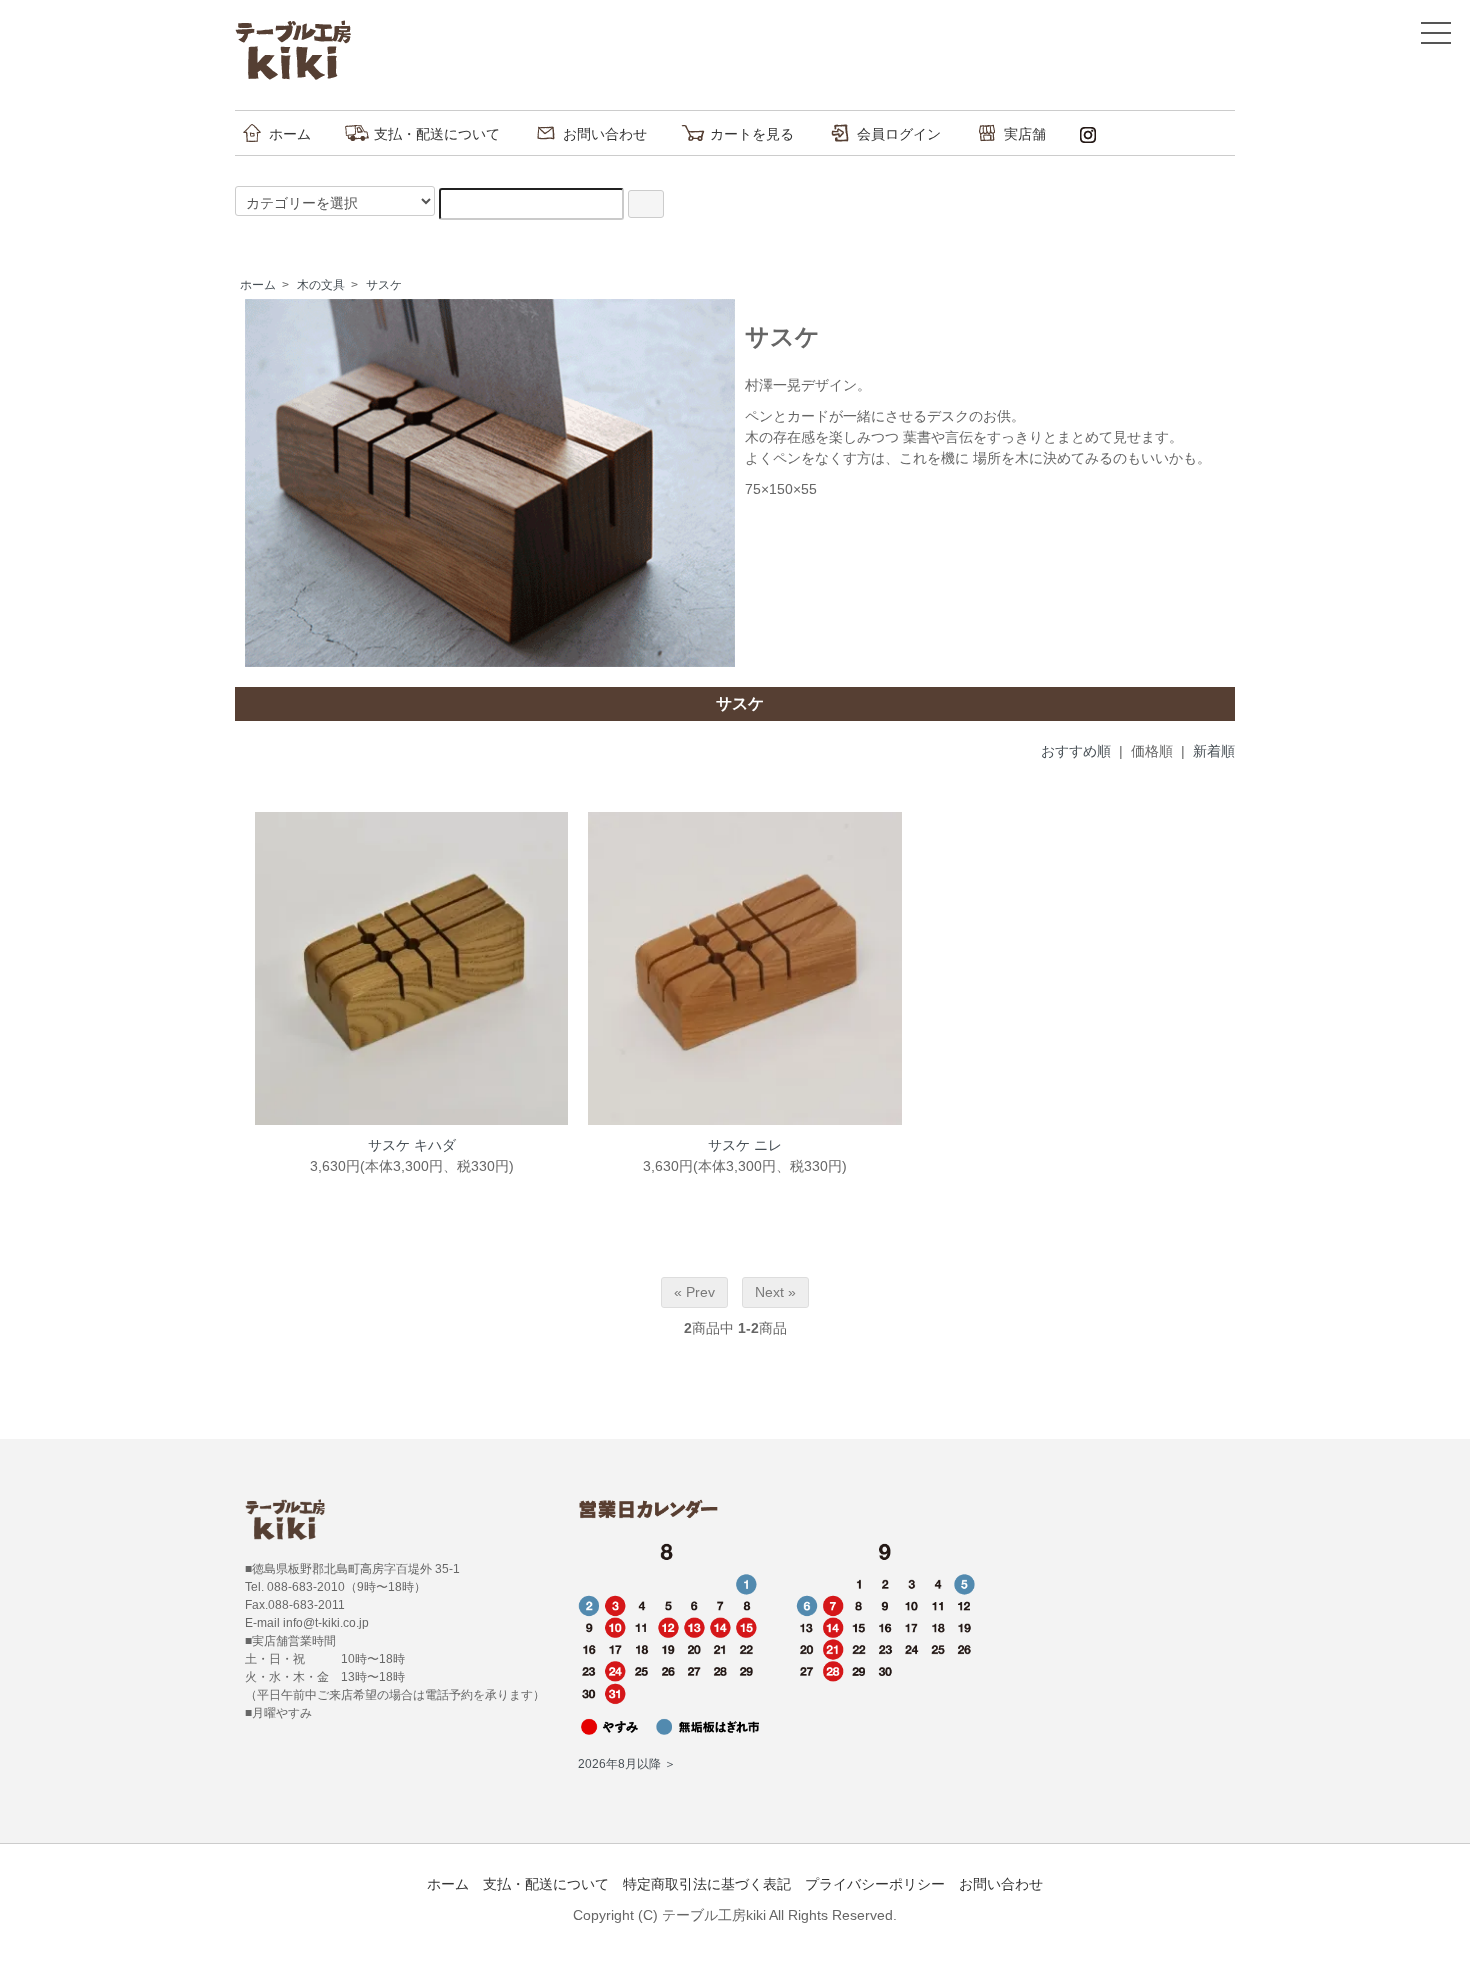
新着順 (1214, 751)
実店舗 (1025, 134)
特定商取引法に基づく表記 (707, 1884)
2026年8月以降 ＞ (627, 1764)
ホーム (290, 134)
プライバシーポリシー (875, 1884)
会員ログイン (899, 134)
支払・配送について (437, 134)
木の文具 (321, 285)
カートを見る (752, 134)
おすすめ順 (1076, 751)
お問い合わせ (605, 134)
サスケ (384, 285)
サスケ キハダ (412, 1145)
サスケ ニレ (745, 1145)
